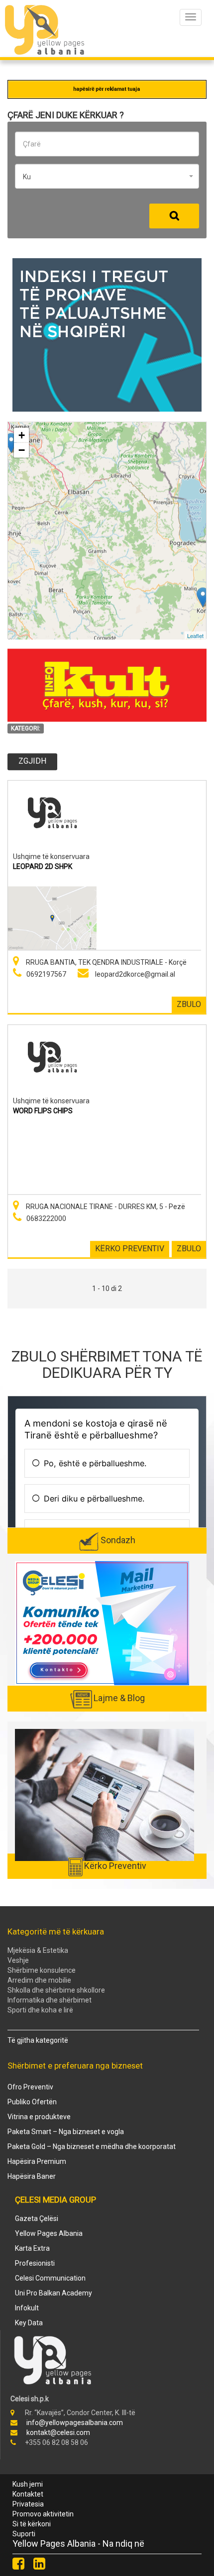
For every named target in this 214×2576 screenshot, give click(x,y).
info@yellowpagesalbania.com (75, 2423)
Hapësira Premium (37, 2161)
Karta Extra (32, 2248)
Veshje (18, 1960)
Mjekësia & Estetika (38, 1950)
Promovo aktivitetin (43, 2514)
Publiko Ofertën (32, 2102)
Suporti (24, 2534)
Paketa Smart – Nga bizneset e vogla (66, 2132)
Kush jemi (28, 2484)
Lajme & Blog (119, 1698)
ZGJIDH (32, 761)
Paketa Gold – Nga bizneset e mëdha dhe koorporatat (92, 2147)
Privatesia (28, 2504)
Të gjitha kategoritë (38, 2040)
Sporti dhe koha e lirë (40, 2010)
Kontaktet (28, 2494)
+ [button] (22, 435)
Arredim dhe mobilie (39, 1980)
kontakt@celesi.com (58, 2433)
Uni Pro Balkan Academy (53, 2293)
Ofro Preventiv (30, 2087)
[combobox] (107, 176)
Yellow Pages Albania (49, 2233)
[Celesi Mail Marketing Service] (102, 1623)
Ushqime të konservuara (51, 857)
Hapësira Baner (32, 2176)
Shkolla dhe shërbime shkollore (56, 1990)
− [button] (22, 450)
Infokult (27, 2308)
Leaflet (195, 635)
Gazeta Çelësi (37, 2218)
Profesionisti (35, 2263)
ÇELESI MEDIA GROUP (55, 2200)
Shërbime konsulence (42, 1970)
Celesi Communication (50, 2278)
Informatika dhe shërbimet (50, 2000)
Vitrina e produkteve (39, 2117)
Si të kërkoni (32, 2524)
